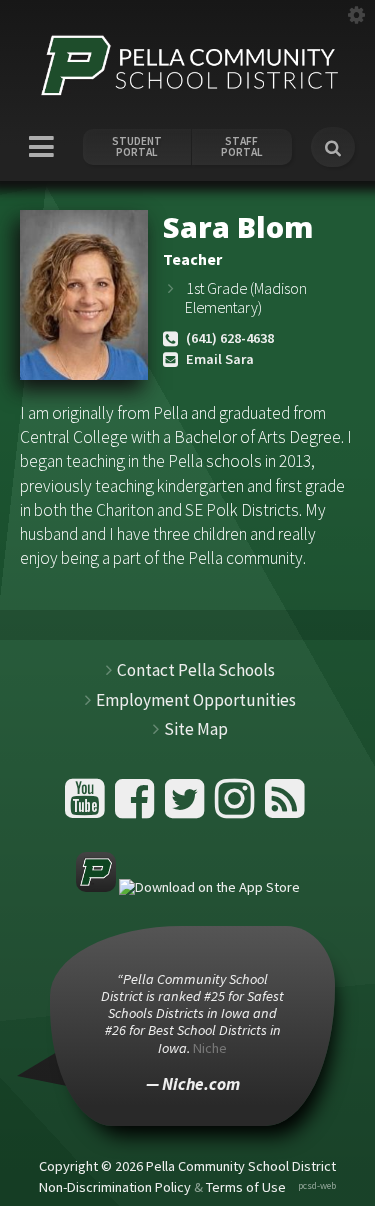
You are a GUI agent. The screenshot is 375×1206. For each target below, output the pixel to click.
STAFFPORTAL (242, 147)
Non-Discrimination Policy (115, 1187)
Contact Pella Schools (196, 670)
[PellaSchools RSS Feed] (285, 806)
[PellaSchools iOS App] (188, 887)
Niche (210, 1048)
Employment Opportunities (196, 700)
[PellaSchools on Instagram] (237, 806)
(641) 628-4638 (230, 338)
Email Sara (220, 359)
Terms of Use (246, 1187)
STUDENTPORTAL (137, 147)
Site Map (196, 729)
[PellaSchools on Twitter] (187, 806)
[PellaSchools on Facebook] (137, 806)
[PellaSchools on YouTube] (87, 806)
